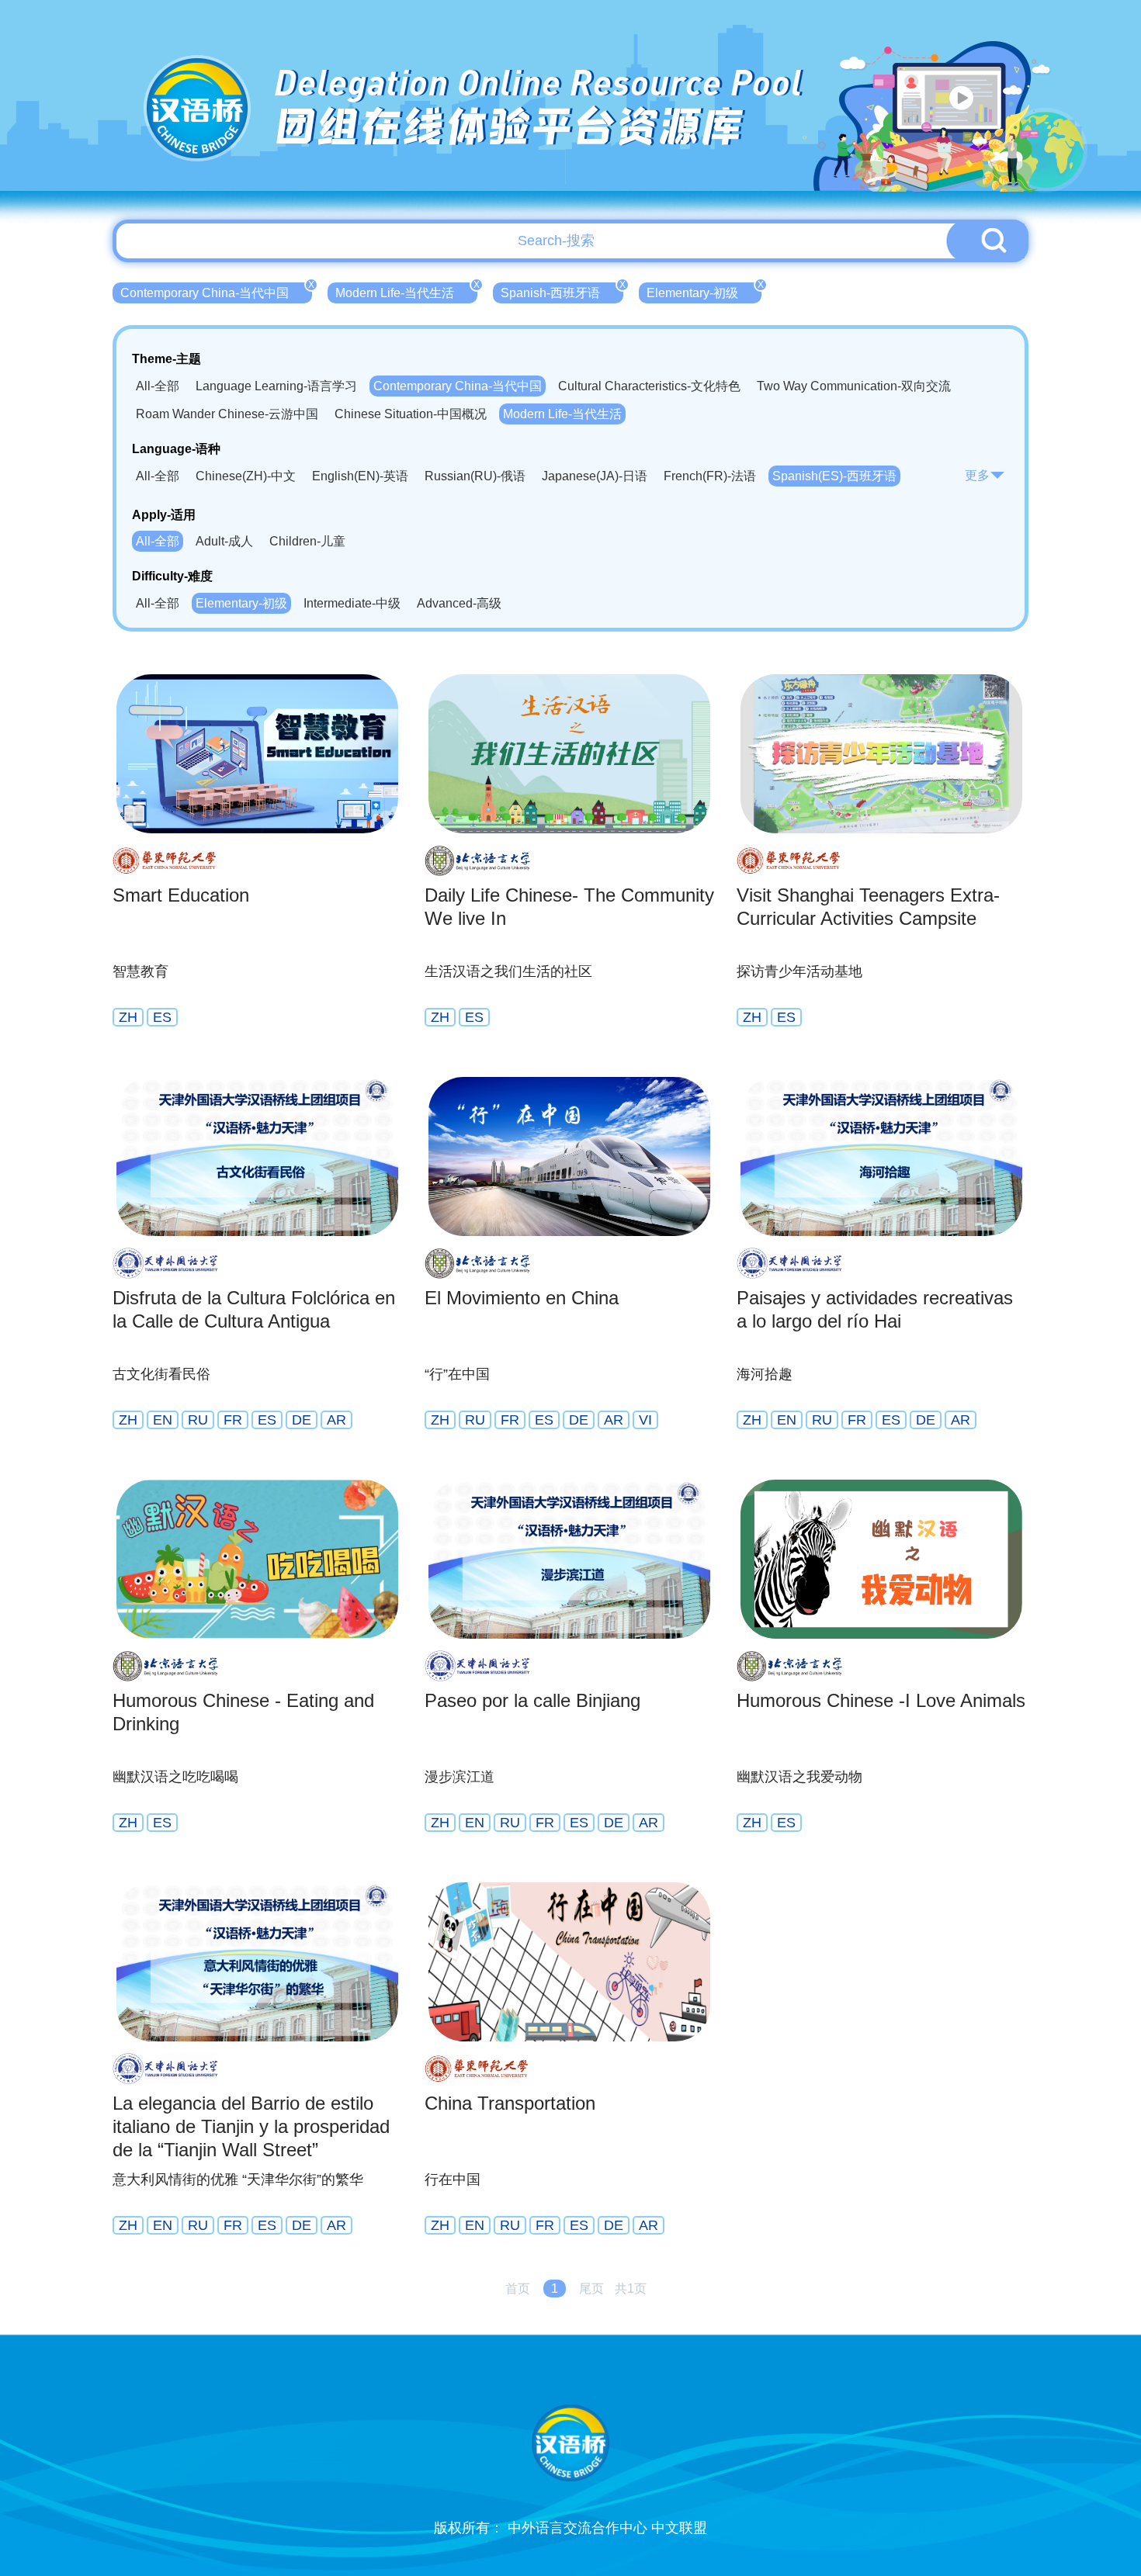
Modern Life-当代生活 (406, 291)
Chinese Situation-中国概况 (411, 414)
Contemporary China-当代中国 (216, 291)
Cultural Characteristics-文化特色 (649, 386)
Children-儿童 (307, 541)
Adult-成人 (224, 541)
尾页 (591, 2289)
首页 (518, 2289)
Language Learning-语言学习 (276, 386)
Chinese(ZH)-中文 (246, 476)
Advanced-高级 (459, 603)
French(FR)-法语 (710, 476)
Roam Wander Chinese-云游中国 (227, 414)
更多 (977, 475)
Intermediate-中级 (352, 603)
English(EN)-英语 (360, 476)
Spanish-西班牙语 (562, 291)
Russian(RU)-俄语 (475, 476)
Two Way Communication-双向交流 (854, 386)
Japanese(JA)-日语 (595, 476)
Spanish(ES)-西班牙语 (834, 476)
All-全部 (158, 386)
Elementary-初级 (704, 291)
